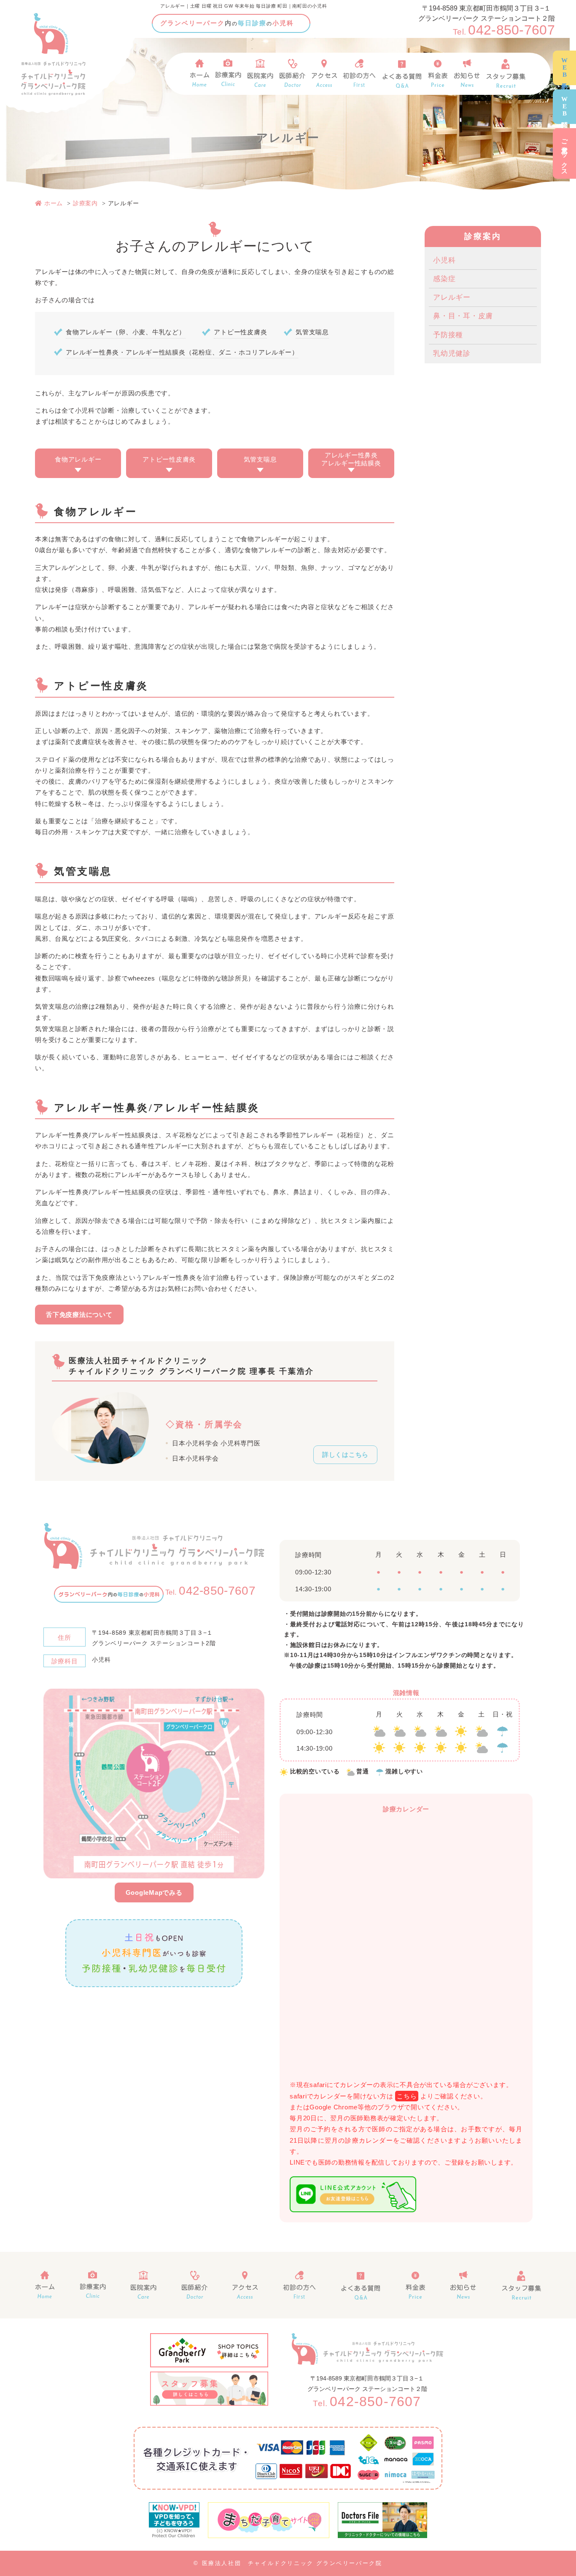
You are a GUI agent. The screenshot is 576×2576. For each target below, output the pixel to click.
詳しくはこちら (345, 1455)
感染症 (444, 279)
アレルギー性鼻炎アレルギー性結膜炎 (351, 459)
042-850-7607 (504, 30)
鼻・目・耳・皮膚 (463, 316)
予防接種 (448, 335)
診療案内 (85, 203)
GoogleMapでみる (154, 1892)
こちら (407, 2096)
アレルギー (452, 297)
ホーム (54, 203)
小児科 (444, 260)
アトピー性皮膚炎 (169, 459)
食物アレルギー (78, 459)
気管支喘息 (260, 459)
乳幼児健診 (452, 353)
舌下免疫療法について (79, 1315)
